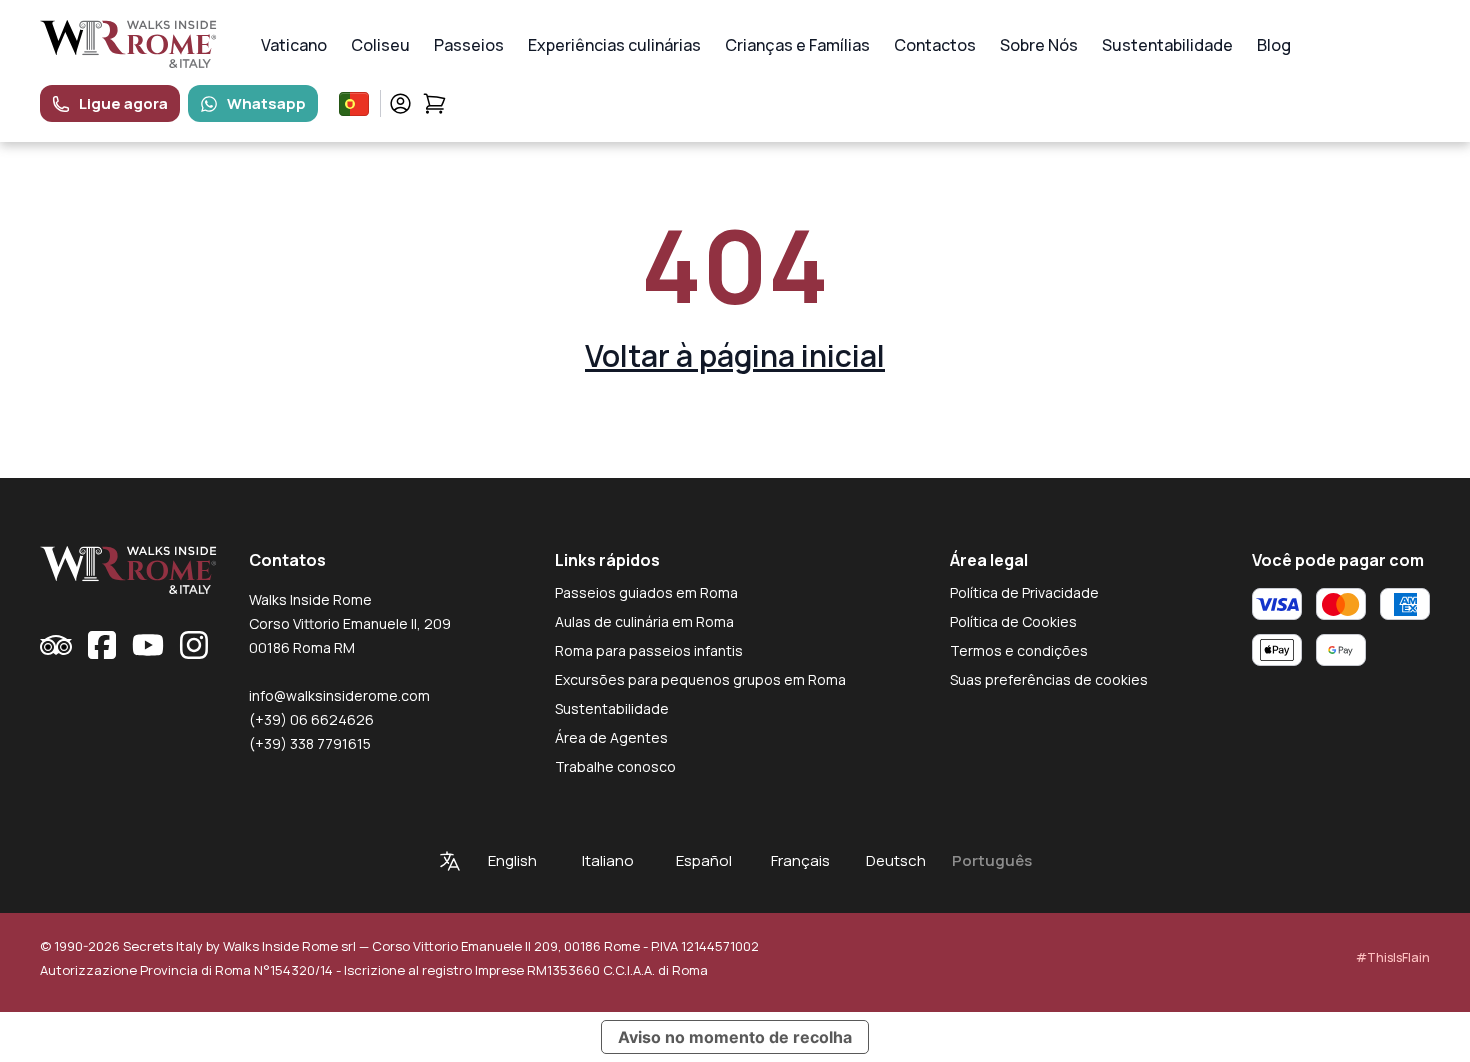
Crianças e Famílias (797, 45)
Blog (1274, 45)
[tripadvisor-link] (56, 645)
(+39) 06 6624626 (311, 719)
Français (800, 860)
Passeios (469, 45)
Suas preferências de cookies (1049, 679)
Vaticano (294, 45)
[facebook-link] (102, 645)
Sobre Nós (1039, 45)
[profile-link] (400, 103)
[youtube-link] (148, 645)
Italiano (608, 860)
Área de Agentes (611, 737)
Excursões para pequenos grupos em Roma (700, 679)
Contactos (935, 45)
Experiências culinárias (614, 45)
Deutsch (896, 860)
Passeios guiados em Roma (646, 592)
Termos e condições (1019, 650)
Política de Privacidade (1024, 592)
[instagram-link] (194, 645)
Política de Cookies (1013, 621)
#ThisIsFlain (1393, 957)
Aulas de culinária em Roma (644, 621)
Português (992, 860)
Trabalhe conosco (615, 766)
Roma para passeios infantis (649, 650)
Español (704, 860)
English (512, 860)
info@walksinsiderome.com (339, 695)
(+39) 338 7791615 (310, 743)
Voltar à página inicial (735, 355)
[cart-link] (434, 103)
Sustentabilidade (1167, 45)
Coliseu (380, 45)
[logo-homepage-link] (128, 44)
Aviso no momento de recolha (735, 1037)
